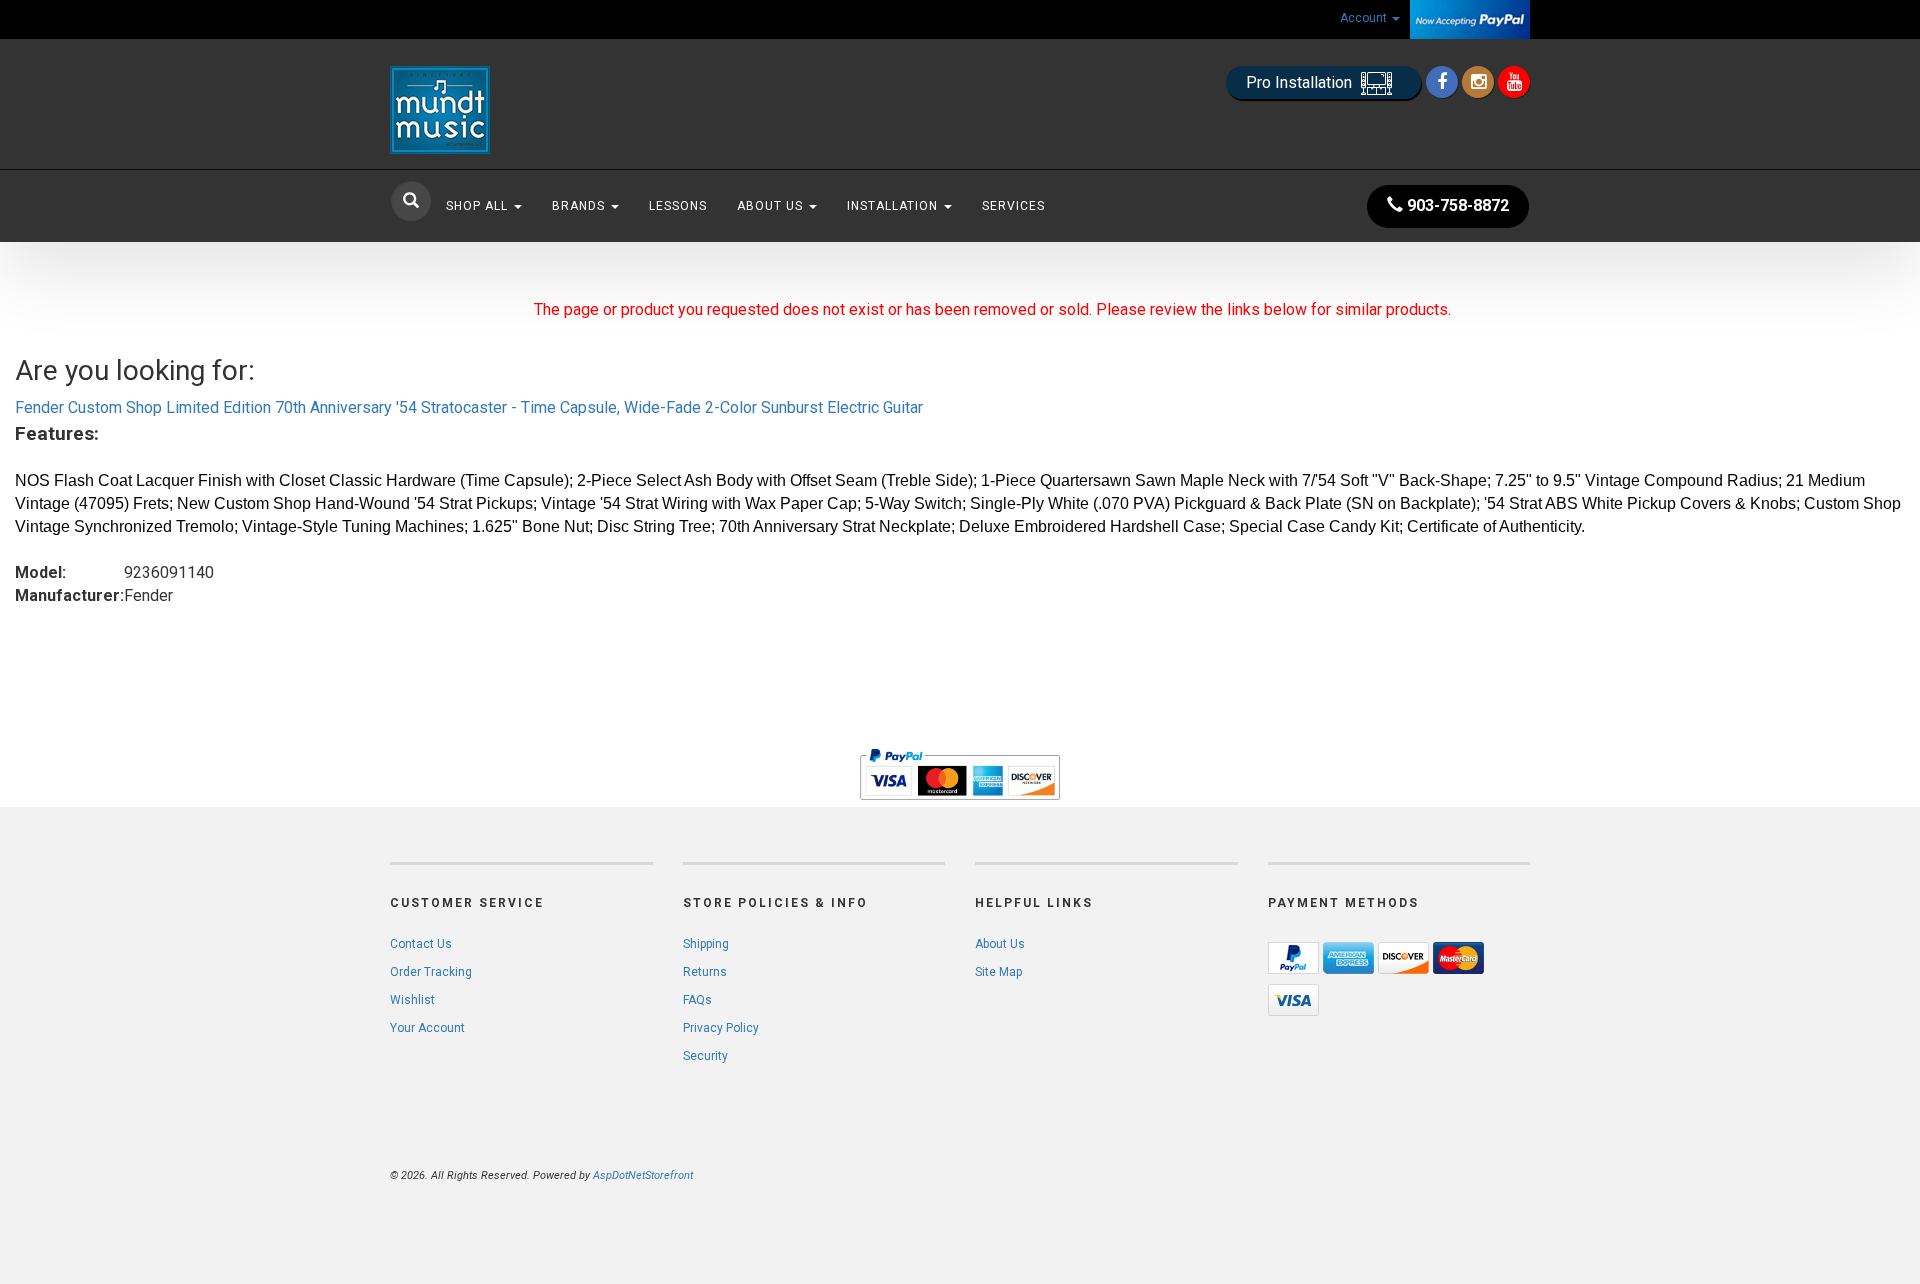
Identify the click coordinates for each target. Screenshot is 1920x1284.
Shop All (479, 206)
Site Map (998, 972)
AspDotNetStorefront (643, 1175)
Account (1365, 18)
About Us (772, 206)
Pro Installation (1301, 82)
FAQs (697, 1000)
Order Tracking (431, 972)
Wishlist (412, 1000)
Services (1013, 206)
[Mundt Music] (570, 110)
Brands (580, 206)
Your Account (427, 1028)
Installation (894, 206)
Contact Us (421, 944)
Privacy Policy (721, 1028)
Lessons (678, 206)
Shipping (706, 944)
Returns (705, 972)
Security (705, 1056)
